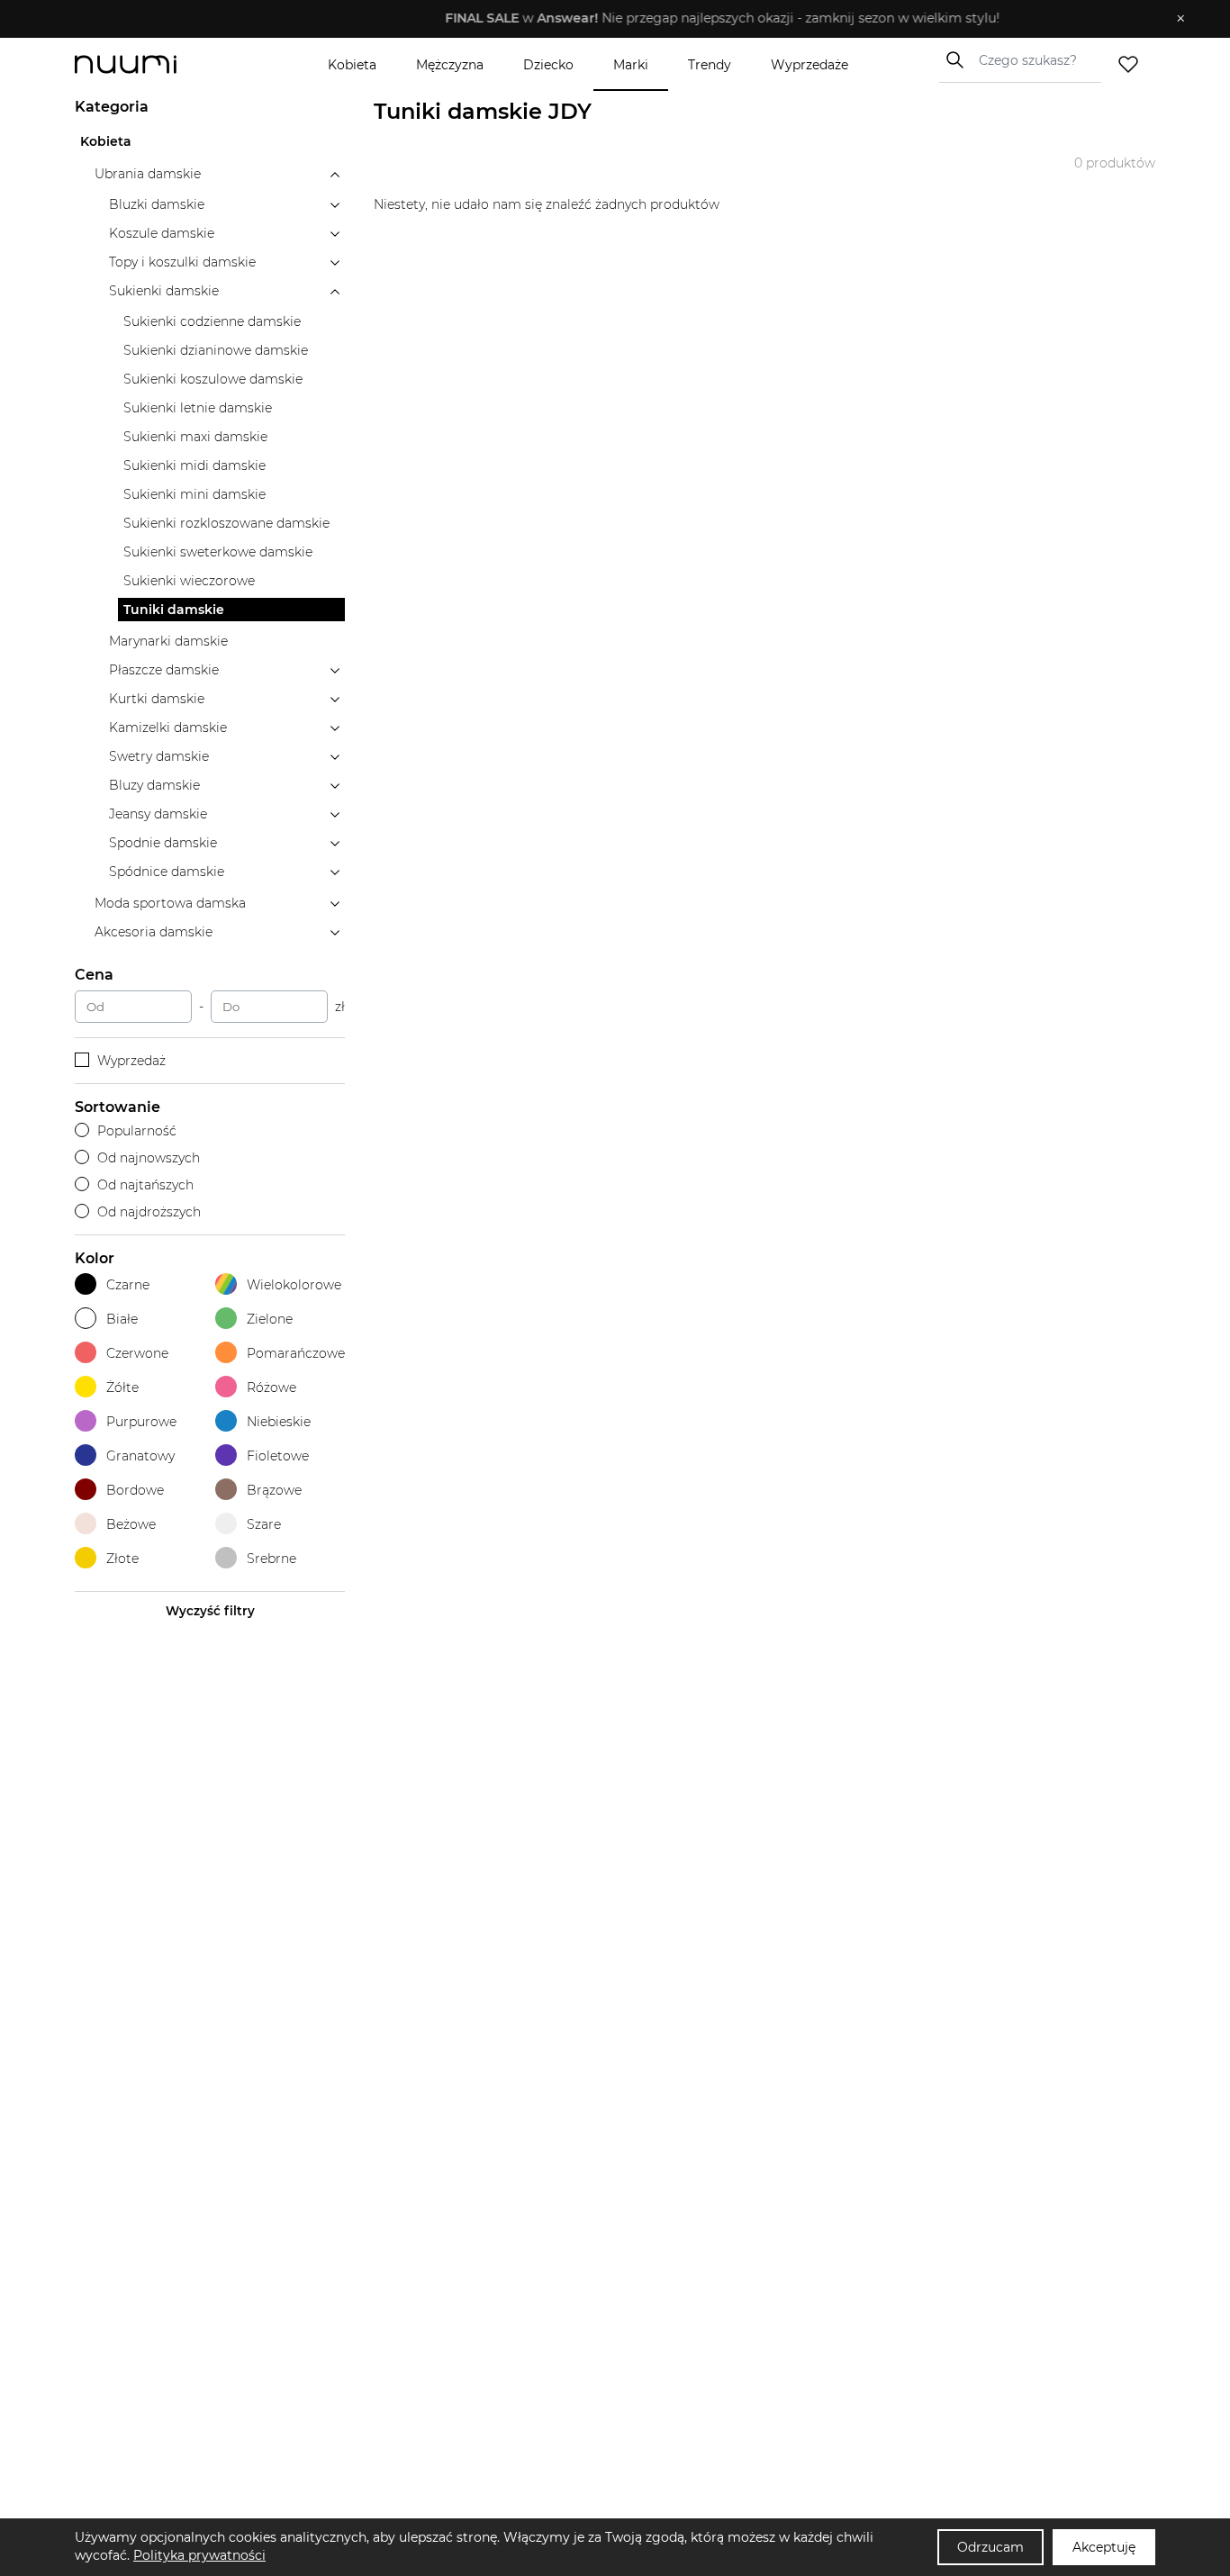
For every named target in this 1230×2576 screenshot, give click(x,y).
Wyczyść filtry (210, 1611)
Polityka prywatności (199, 2555)
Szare (264, 1524)
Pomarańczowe (296, 1353)
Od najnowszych (149, 1158)
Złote (122, 1559)
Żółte (122, 1387)
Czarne (128, 1285)
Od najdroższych (149, 1212)
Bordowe (135, 1490)
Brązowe (274, 1490)
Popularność (137, 1131)
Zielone (270, 1319)
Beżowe (131, 1524)
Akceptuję (1104, 2547)
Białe (122, 1319)
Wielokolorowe (294, 1285)
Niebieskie (279, 1422)
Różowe (271, 1387)
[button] (602, 19)
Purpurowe (141, 1422)
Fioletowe (278, 1456)
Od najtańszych (145, 1185)
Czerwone (137, 1353)
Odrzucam (990, 2547)
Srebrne (271, 1559)
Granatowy (140, 1456)
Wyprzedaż (131, 1061)
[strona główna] (156, 64)
